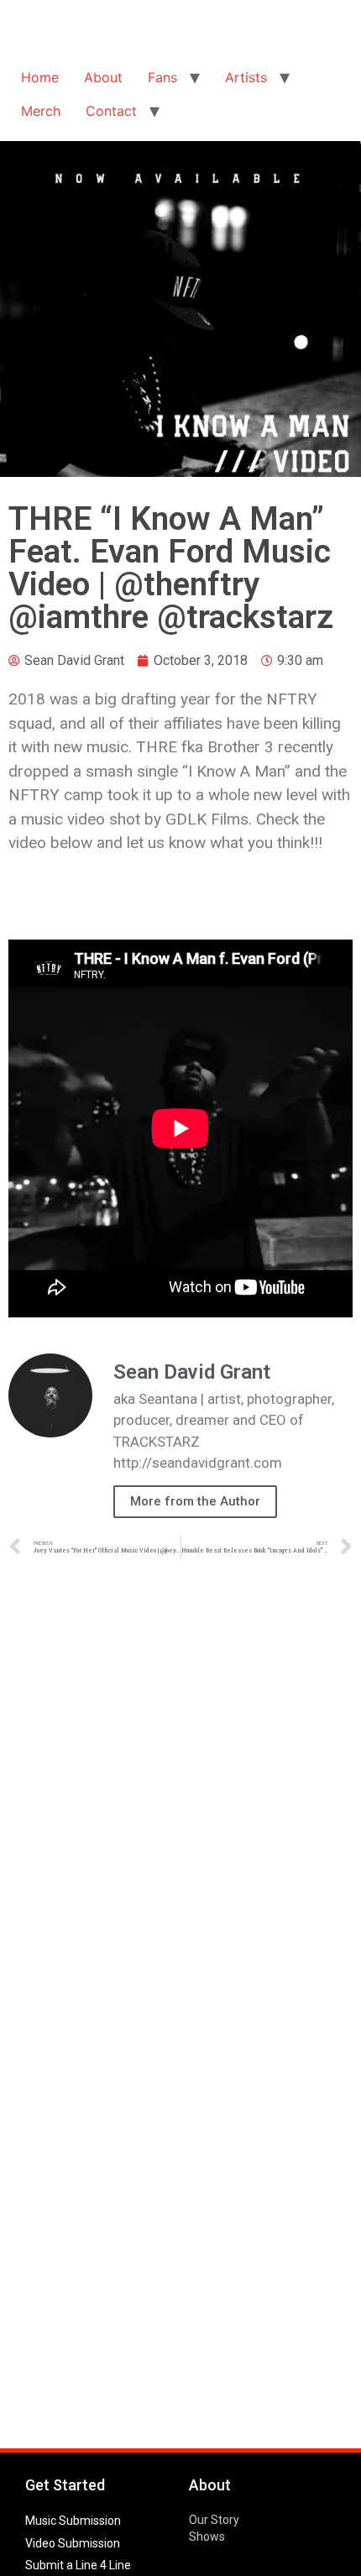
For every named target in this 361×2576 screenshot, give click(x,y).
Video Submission (73, 2543)
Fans (162, 77)
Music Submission (73, 2521)
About (103, 77)
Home (40, 77)
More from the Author (195, 1501)
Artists (246, 77)
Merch (41, 111)
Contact (111, 111)
